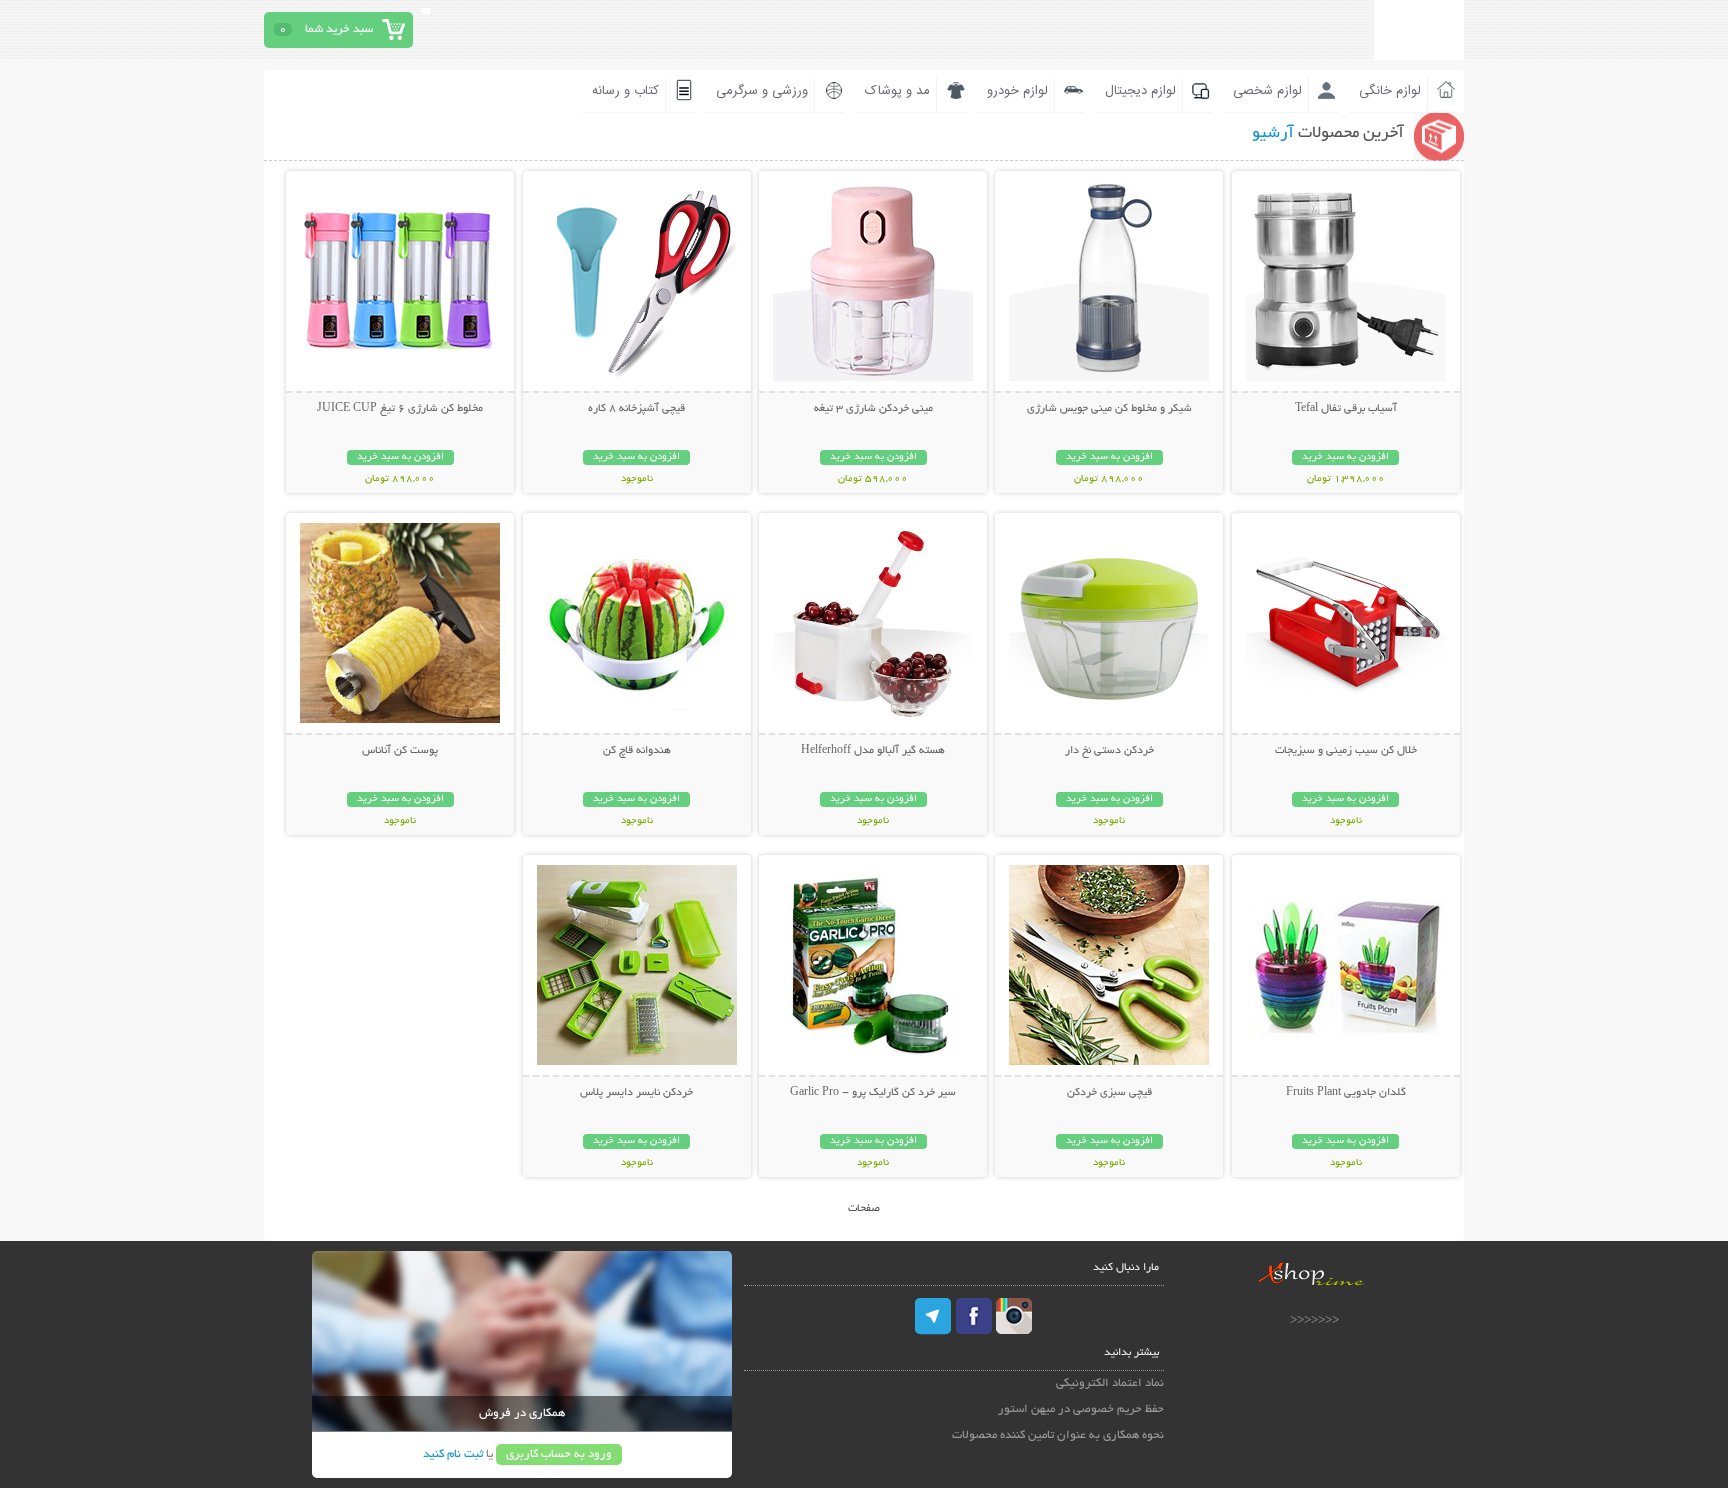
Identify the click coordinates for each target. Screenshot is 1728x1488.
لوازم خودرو (1017, 91)
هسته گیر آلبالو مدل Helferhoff (873, 751)
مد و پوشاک (897, 91)
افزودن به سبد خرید (1345, 457)
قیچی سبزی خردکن (1109, 1093)
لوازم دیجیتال (1140, 91)
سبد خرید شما (339, 29)
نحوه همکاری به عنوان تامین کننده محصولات (1058, 1435)
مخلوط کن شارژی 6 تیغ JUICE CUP (400, 409)
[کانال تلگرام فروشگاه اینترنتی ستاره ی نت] (934, 1316)
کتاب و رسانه (625, 91)
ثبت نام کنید (453, 1454)
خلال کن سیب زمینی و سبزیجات (1346, 751)
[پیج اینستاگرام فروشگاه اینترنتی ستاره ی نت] (1014, 1316)
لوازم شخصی (1267, 91)
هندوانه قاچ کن (637, 751)
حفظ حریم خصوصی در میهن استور (1081, 1409)
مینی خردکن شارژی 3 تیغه (873, 409)
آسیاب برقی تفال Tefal (1346, 409)
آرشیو (1273, 134)
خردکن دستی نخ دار (1109, 751)
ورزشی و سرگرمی (762, 91)
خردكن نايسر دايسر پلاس (636, 1093)
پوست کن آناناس (400, 751)
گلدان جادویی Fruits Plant (1346, 1093)
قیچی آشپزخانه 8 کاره (636, 409)
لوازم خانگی (1390, 91)
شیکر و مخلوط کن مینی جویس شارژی (1109, 409)
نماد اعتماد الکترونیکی (1110, 1383)
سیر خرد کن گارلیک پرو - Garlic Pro (873, 1093)
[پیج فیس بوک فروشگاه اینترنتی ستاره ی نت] (974, 1316)
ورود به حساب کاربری (559, 1454)
